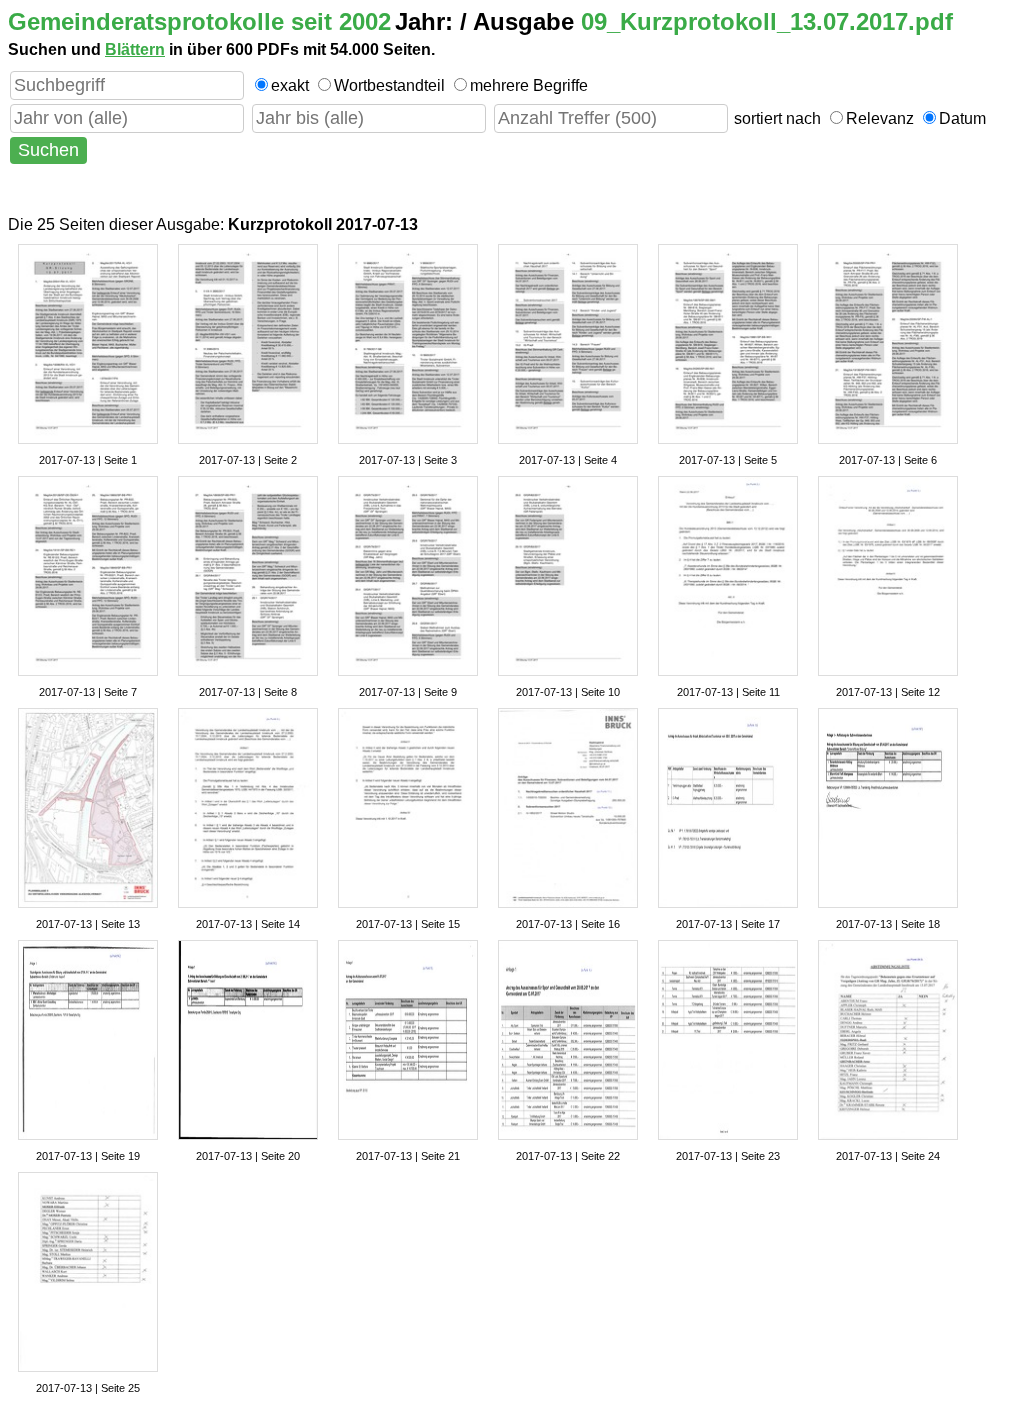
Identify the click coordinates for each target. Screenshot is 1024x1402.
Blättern (135, 49)
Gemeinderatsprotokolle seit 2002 (199, 21)
